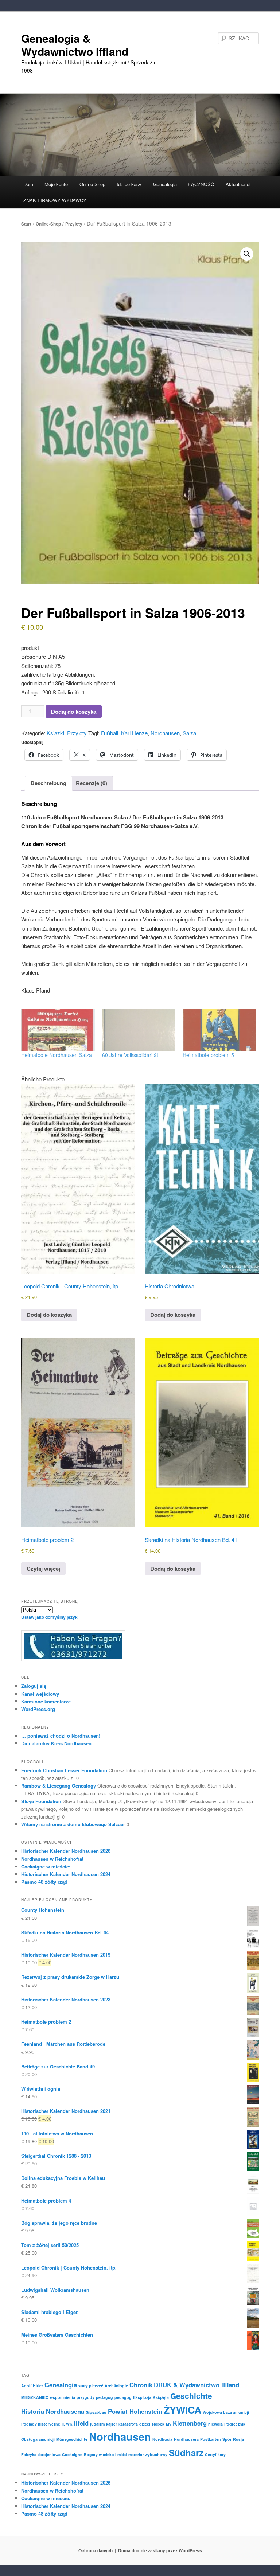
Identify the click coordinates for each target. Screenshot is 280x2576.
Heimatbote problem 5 (208, 1055)
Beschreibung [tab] (48, 783)
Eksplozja (142, 2397)
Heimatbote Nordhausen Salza (57, 1055)
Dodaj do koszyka (74, 712)
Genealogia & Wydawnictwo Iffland (75, 45)
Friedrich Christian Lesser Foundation (64, 1770)
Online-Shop (48, 224)
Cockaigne (72, 2454)
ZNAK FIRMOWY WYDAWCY (55, 200)
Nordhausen (165, 733)
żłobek (158, 2424)
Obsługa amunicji (38, 2439)
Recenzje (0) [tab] (92, 783)
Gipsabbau (96, 2412)
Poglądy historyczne (41, 2424)
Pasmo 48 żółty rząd (44, 1882)
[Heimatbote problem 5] (219, 1030)
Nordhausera (186, 2439)
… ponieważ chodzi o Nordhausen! (61, 1736)
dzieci (145, 2424)
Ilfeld (81, 2423)
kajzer (112, 2424)
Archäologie (116, 2386)
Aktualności (238, 184)
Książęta (161, 2397)
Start (26, 224)
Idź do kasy (129, 184)
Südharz (186, 2452)
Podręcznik (235, 2424)
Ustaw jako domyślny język (49, 1617)
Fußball (110, 733)
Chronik (141, 2385)
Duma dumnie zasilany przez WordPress (160, 2550)
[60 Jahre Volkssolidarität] (139, 1030)
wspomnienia (63, 2397)
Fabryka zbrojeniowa (41, 2454)
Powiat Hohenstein (135, 2411)
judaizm (97, 2424)
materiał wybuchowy (148, 2454)
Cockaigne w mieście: (46, 1866)
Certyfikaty (215, 2454)
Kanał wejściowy (40, 1694)
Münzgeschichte (72, 2439)
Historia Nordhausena (53, 2411)
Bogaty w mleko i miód (105, 2454)
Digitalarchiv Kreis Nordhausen (56, 1743)
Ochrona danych (96, 2550)
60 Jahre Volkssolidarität (130, 1055)
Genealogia (61, 2385)
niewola (215, 2424)
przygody (85, 2397)
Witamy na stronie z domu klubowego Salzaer (73, 1824)
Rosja (238, 2439)
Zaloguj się (34, 1686)
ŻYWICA (182, 2410)
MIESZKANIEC (35, 2397)
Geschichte (191, 2396)
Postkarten (211, 2439)
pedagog (104, 2397)
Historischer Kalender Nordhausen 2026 (66, 1851)
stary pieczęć (91, 2386)
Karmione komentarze (46, 1701)
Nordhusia (162, 2439)
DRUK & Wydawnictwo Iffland (197, 2385)
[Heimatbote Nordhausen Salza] (58, 1030)
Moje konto (56, 184)
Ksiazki (55, 733)
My (169, 2424)
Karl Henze (134, 733)
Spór (227, 2439)
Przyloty (74, 224)
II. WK (67, 2424)
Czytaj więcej (43, 1569)
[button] (247, 254)
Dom (28, 184)
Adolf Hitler (32, 2386)
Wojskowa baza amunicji (226, 2412)
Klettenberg (190, 2423)
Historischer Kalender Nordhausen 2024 (66, 1874)
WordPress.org (38, 1709)
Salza (189, 733)
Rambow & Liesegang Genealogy (59, 1786)
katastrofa (128, 2424)
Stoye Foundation (41, 1801)
